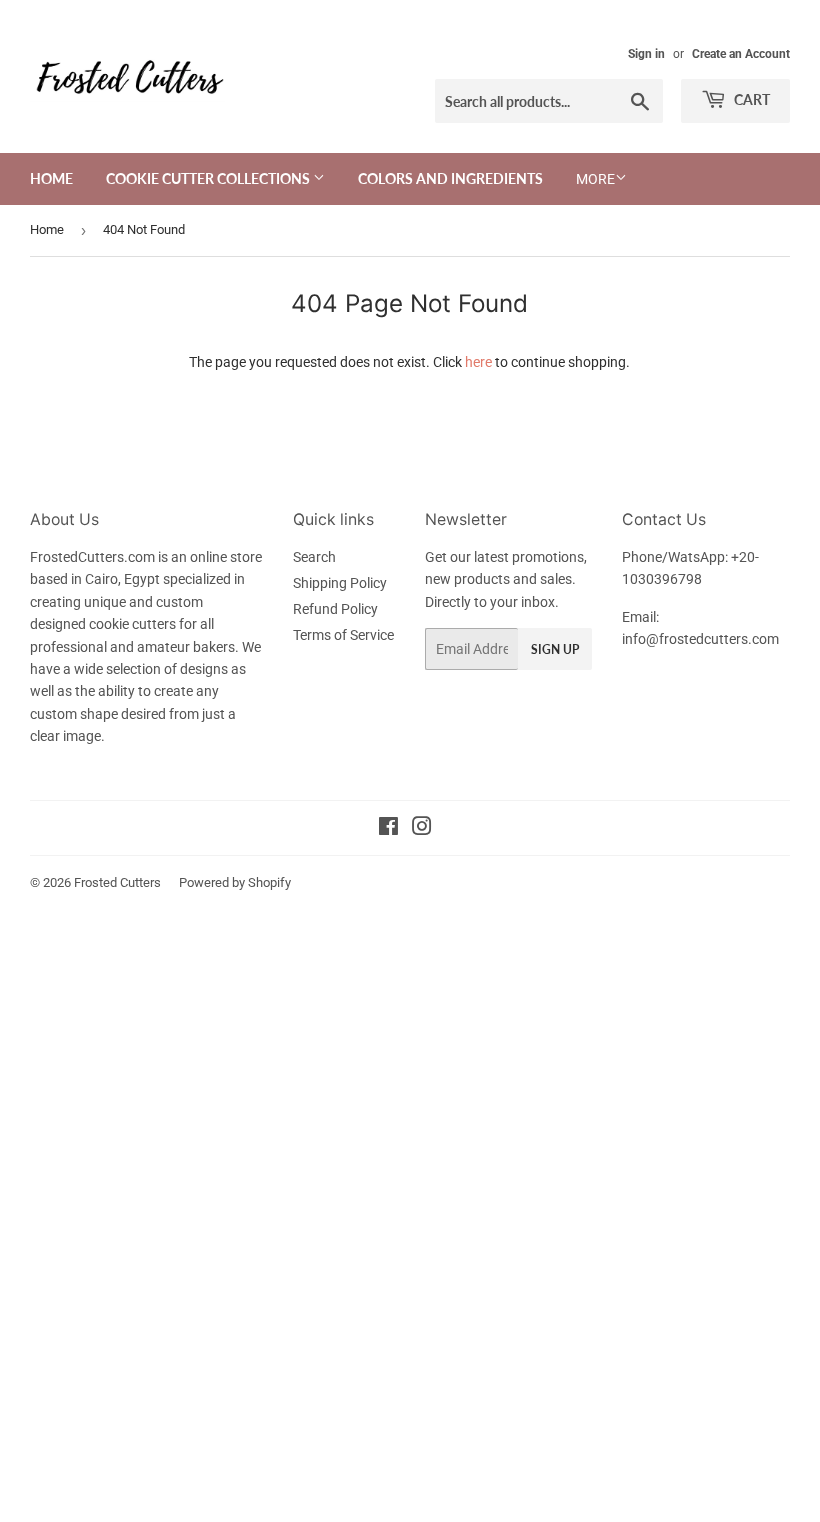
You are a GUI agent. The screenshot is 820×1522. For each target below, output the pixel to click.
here (478, 362)
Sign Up (555, 649)
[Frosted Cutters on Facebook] (388, 829)
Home (51, 178)
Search (314, 557)
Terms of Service (343, 635)
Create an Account (741, 54)
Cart (750, 99)
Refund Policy (335, 609)
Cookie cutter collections (209, 178)
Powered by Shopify (235, 882)
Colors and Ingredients (450, 178)
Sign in (646, 54)
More (595, 179)
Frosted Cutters (117, 882)
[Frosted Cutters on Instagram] (422, 829)
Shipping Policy (340, 583)
